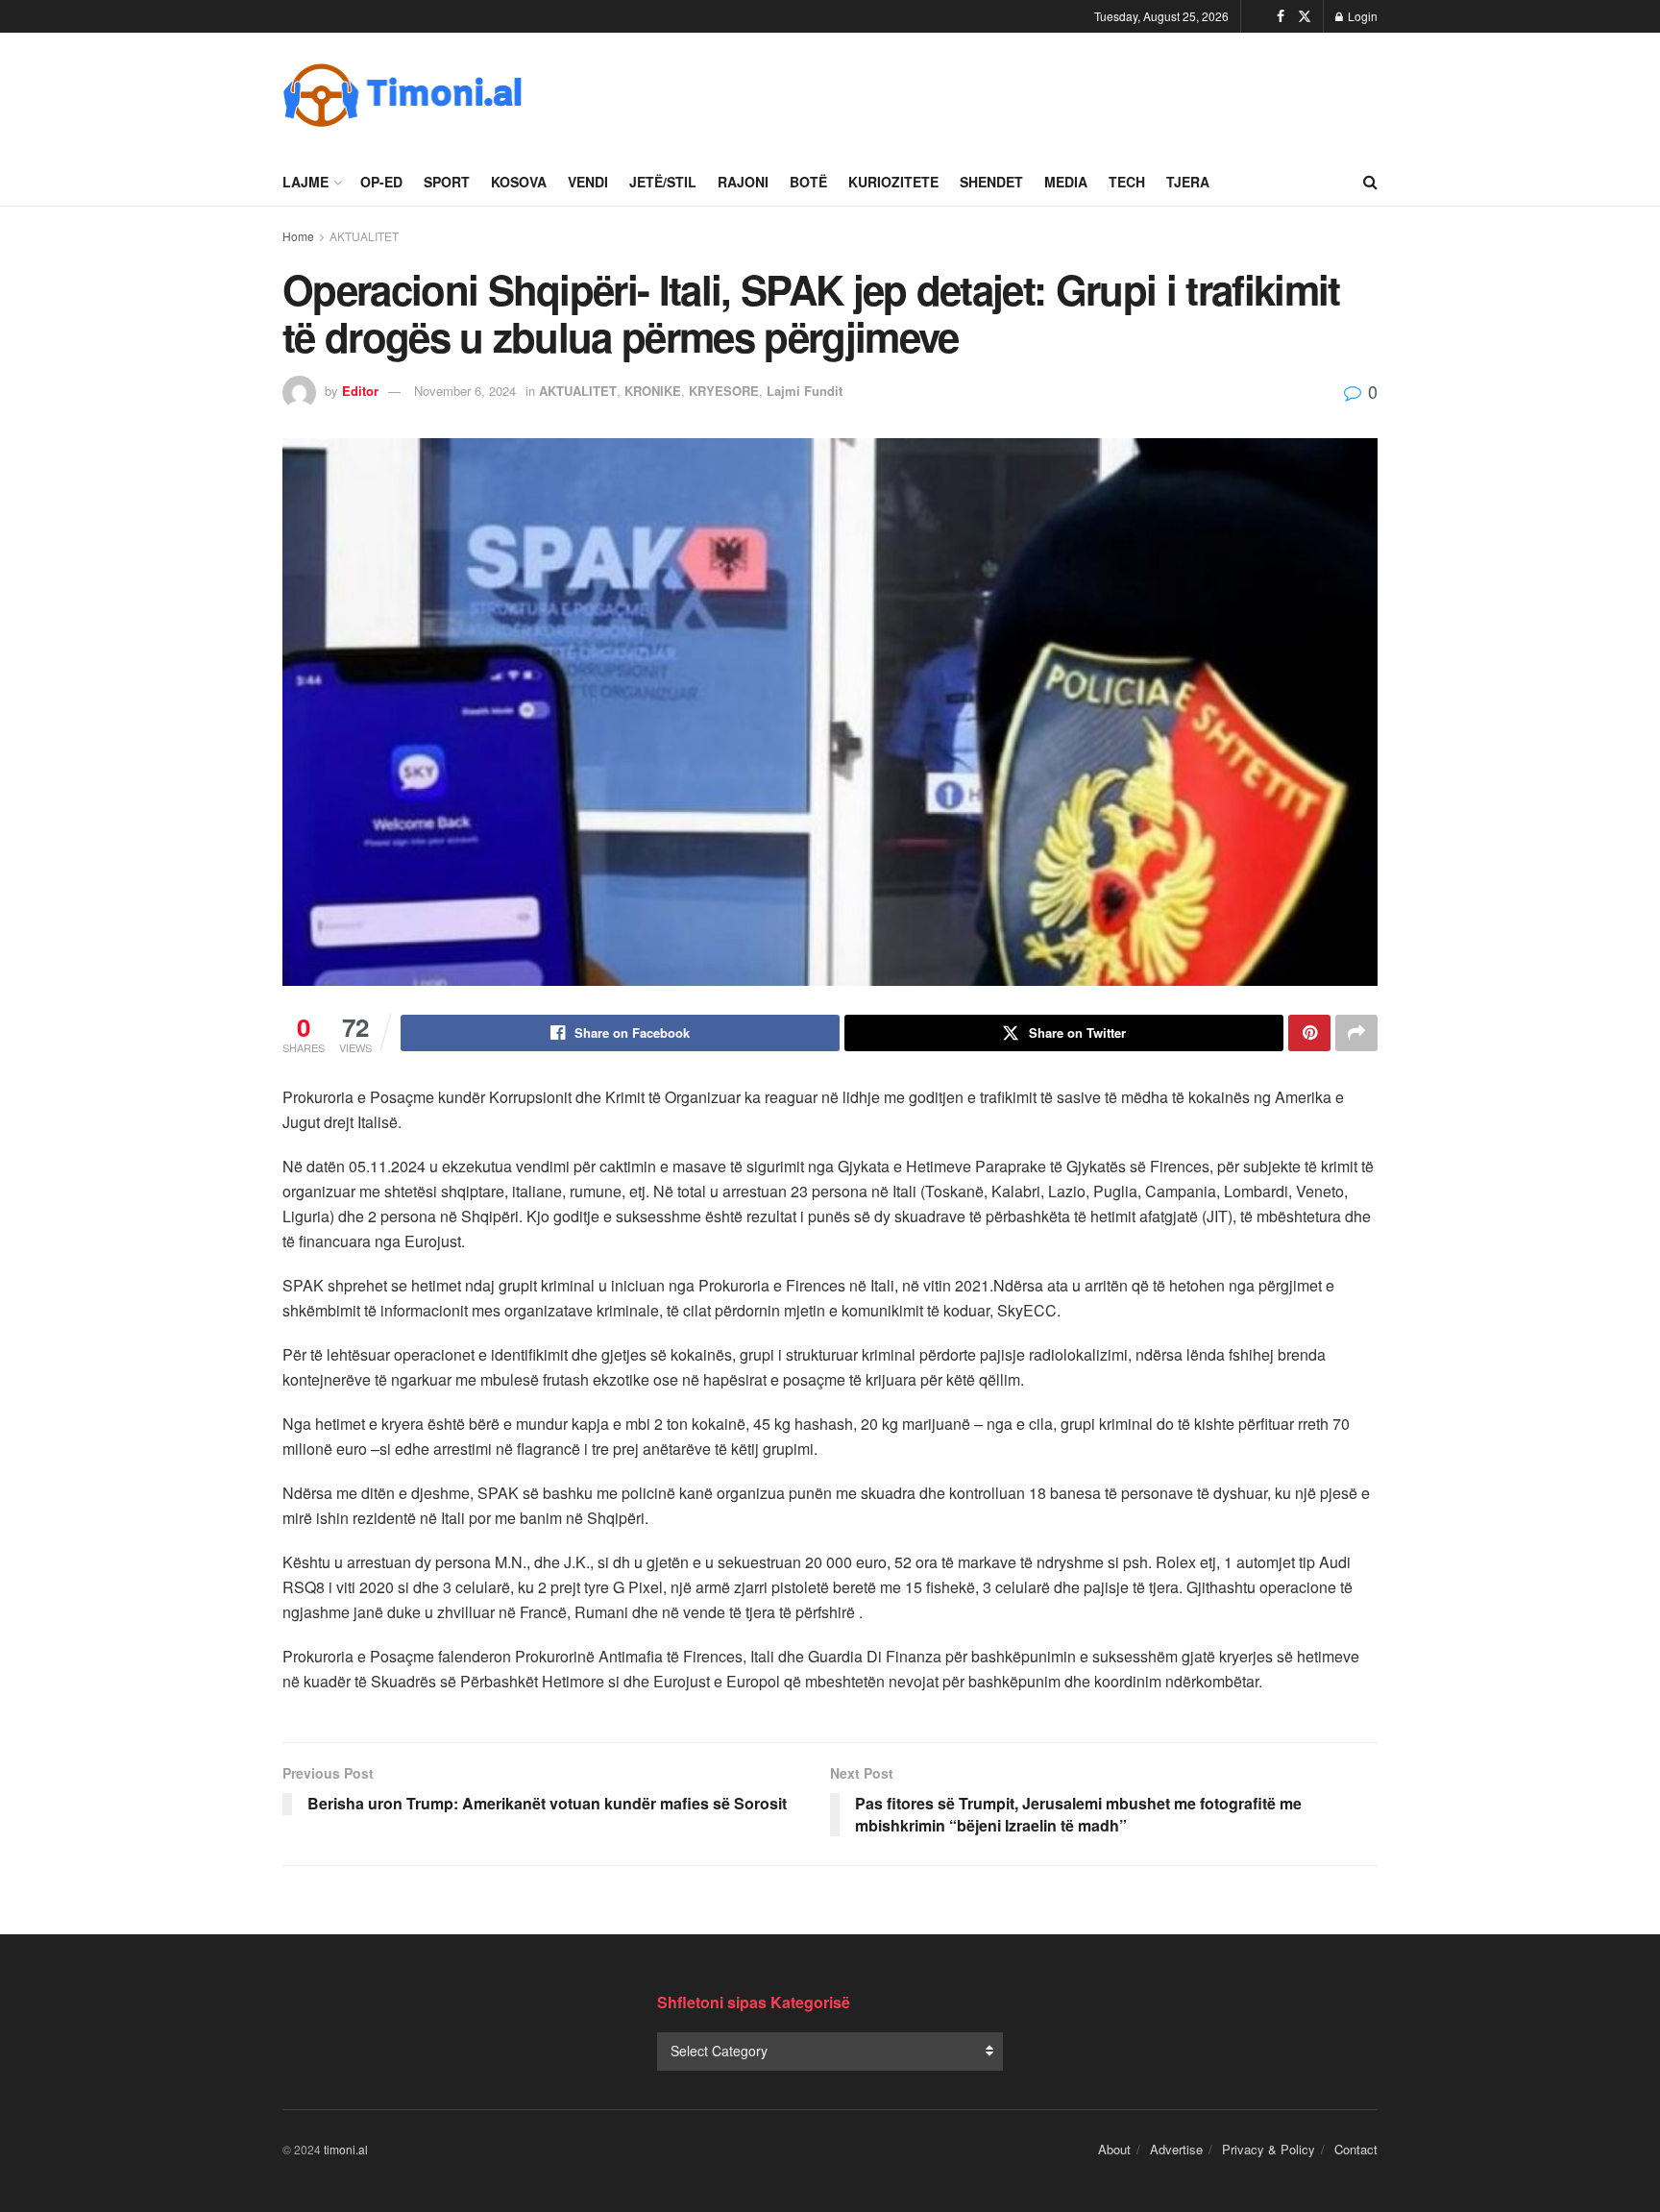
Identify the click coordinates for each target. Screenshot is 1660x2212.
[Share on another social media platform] (1356, 1033)
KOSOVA (519, 182)
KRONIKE (653, 391)
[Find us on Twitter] (1305, 16)
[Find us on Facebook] (1281, 16)
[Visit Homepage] (403, 95)
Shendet (991, 182)
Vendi (588, 182)
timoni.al (346, 2149)
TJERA (1188, 182)
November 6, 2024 (465, 391)
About (1114, 2149)
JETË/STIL (663, 182)
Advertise (1176, 2149)
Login (1361, 16)
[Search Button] (1370, 182)
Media (1066, 182)
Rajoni (743, 182)
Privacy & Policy (1269, 2149)
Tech (1127, 182)
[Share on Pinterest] (1309, 1033)
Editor (360, 391)
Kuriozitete (893, 182)
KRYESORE (724, 391)
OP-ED (381, 182)
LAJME (305, 182)
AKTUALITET (364, 236)
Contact (1356, 2149)
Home (298, 236)
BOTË (808, 182)
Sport (447, 182)
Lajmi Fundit (805, 391)
